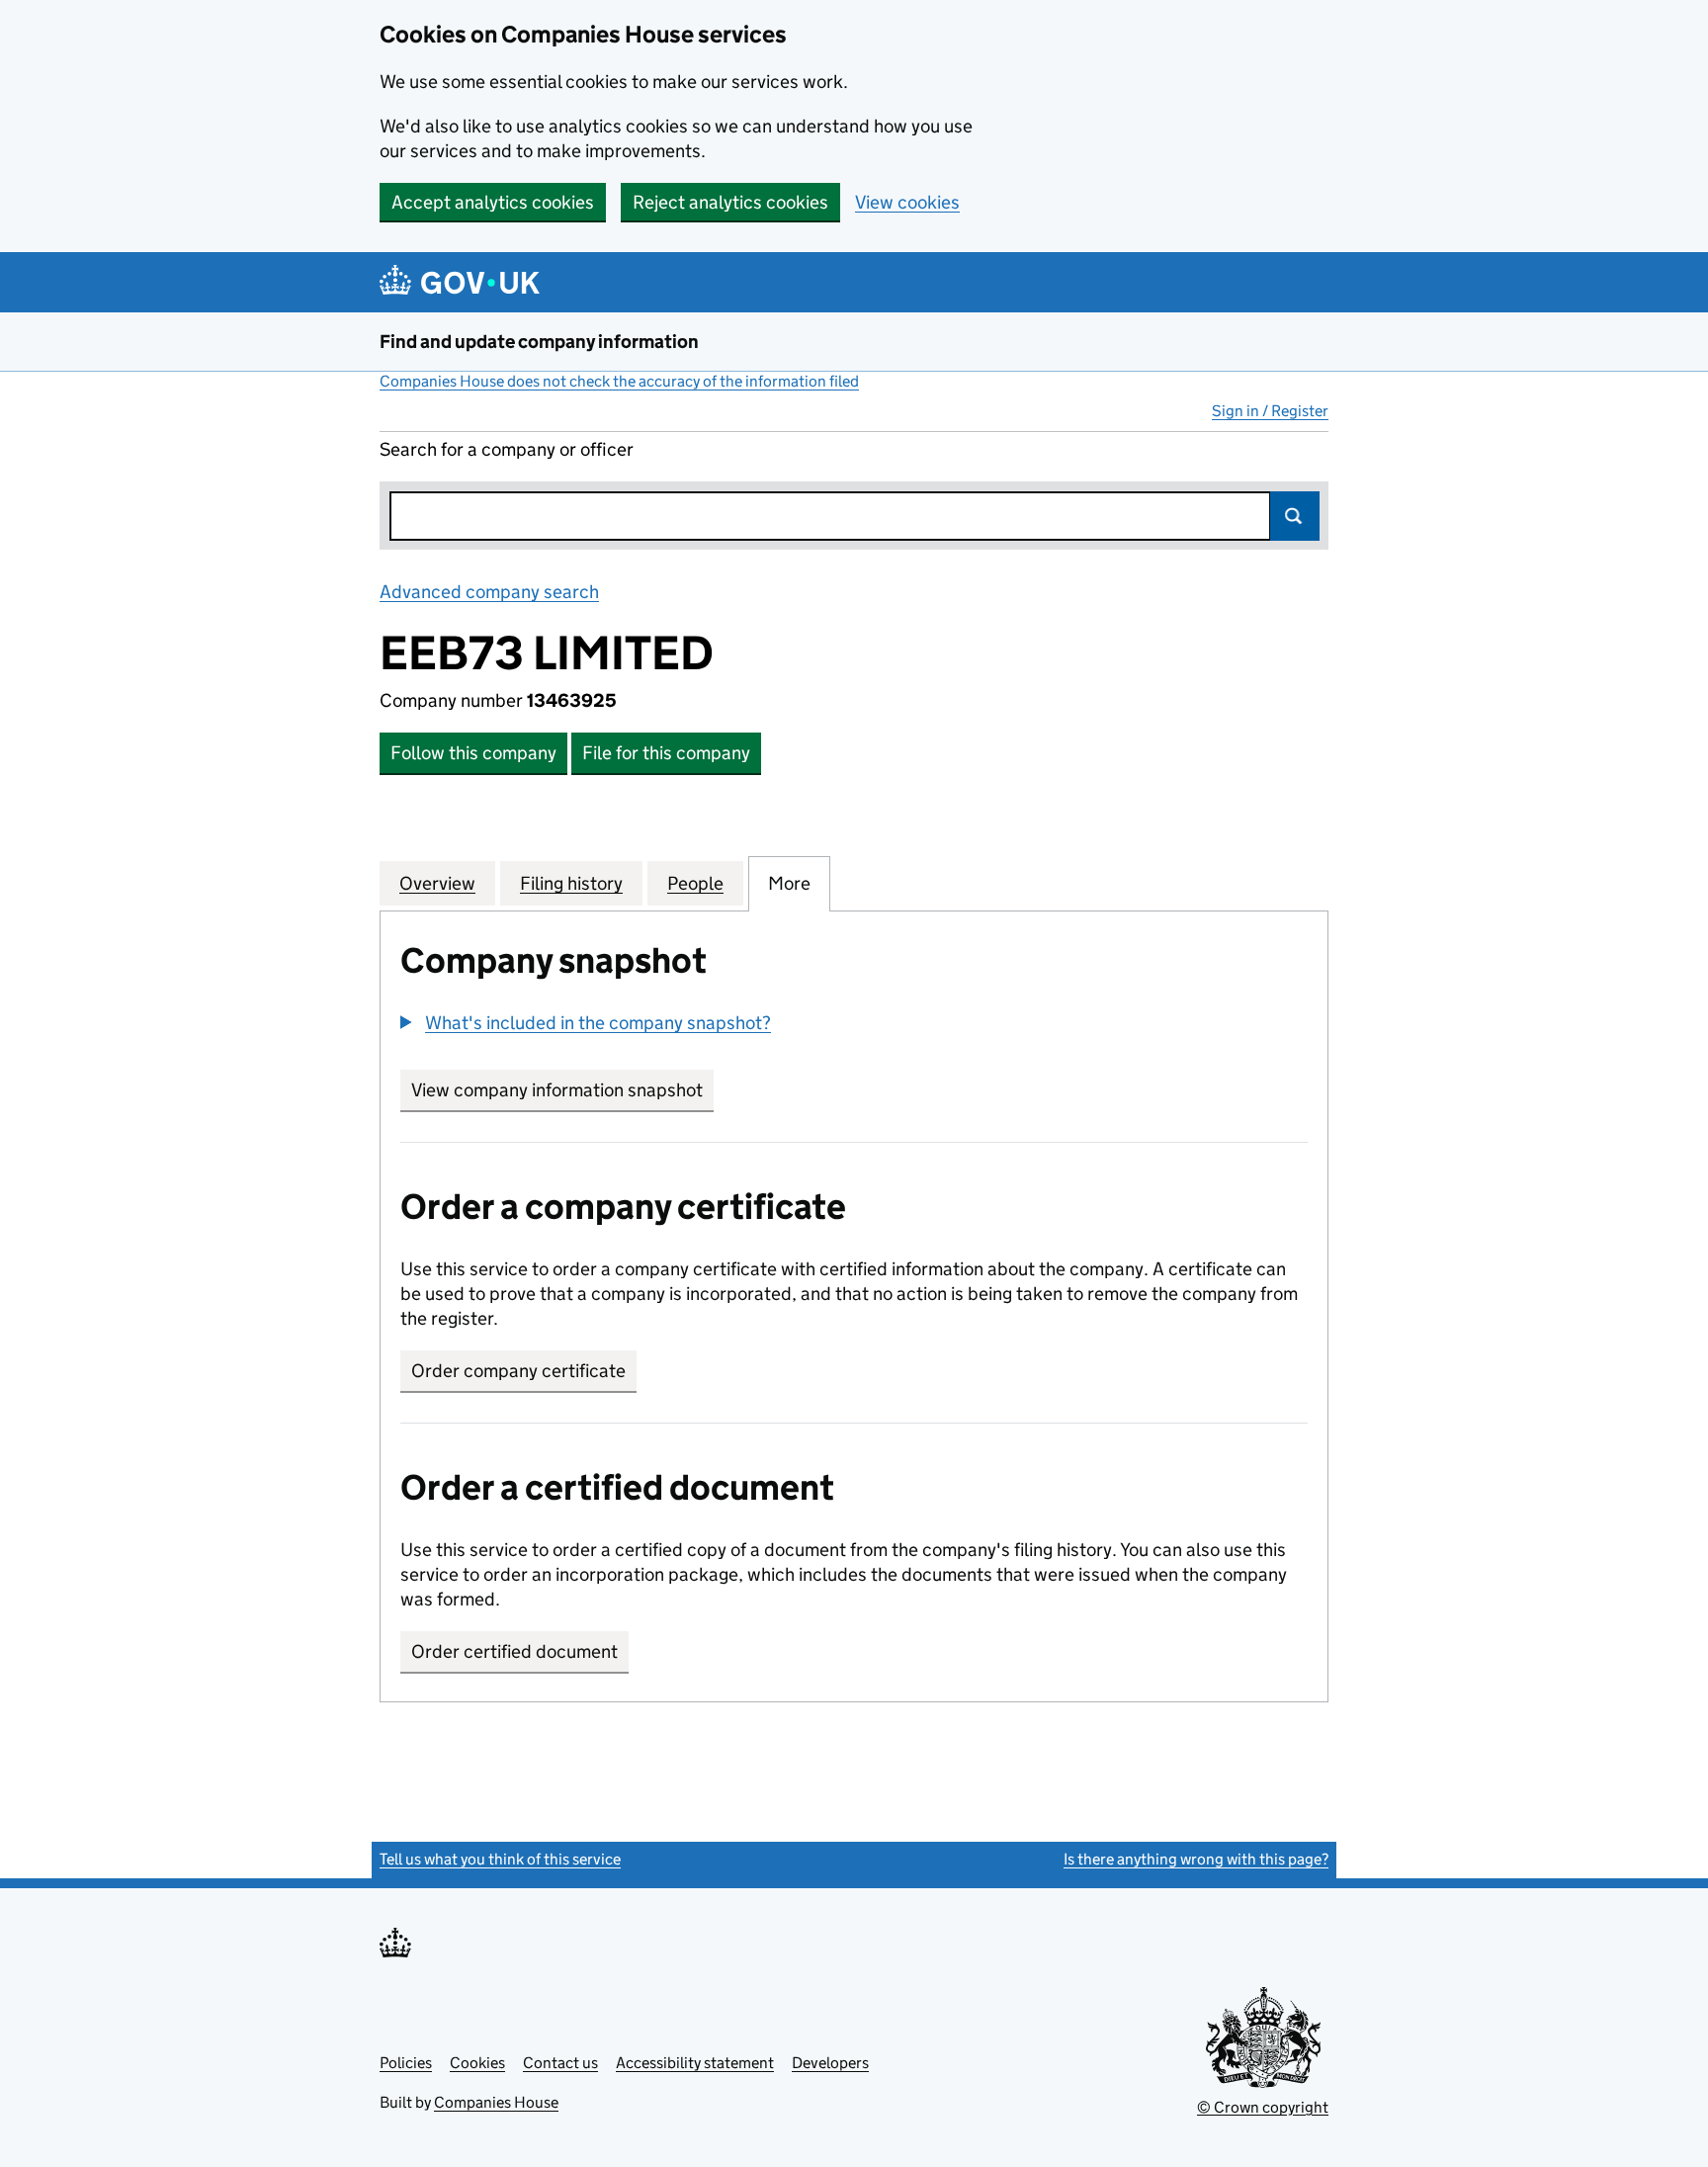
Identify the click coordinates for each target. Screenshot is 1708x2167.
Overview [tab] (437, 883)
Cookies (477, 2063)
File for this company (666, 753)
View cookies (907, 202)
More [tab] (789, 883)
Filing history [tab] (571, 883)
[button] (586, 1023)
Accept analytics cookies (493, 202)
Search (1295, 516)
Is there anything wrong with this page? (1196, 1859)
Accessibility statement (695, 2063)
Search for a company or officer (507, 449)
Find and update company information (539, 342)
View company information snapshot (562, 1090)
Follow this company (473, 753)
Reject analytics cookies (730, 202)
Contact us (560, 2063)
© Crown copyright (1263, 2107)
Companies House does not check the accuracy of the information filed (619, 381)
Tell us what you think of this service (500, 1859)
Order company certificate (518, 1371)
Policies (406, 2063)
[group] (854, 1025)
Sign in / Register (1270, 411)
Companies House (496, 2102)
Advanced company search (489, 592)
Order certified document (514, 1651)
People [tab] (695, 883)
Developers (830, 2063)
